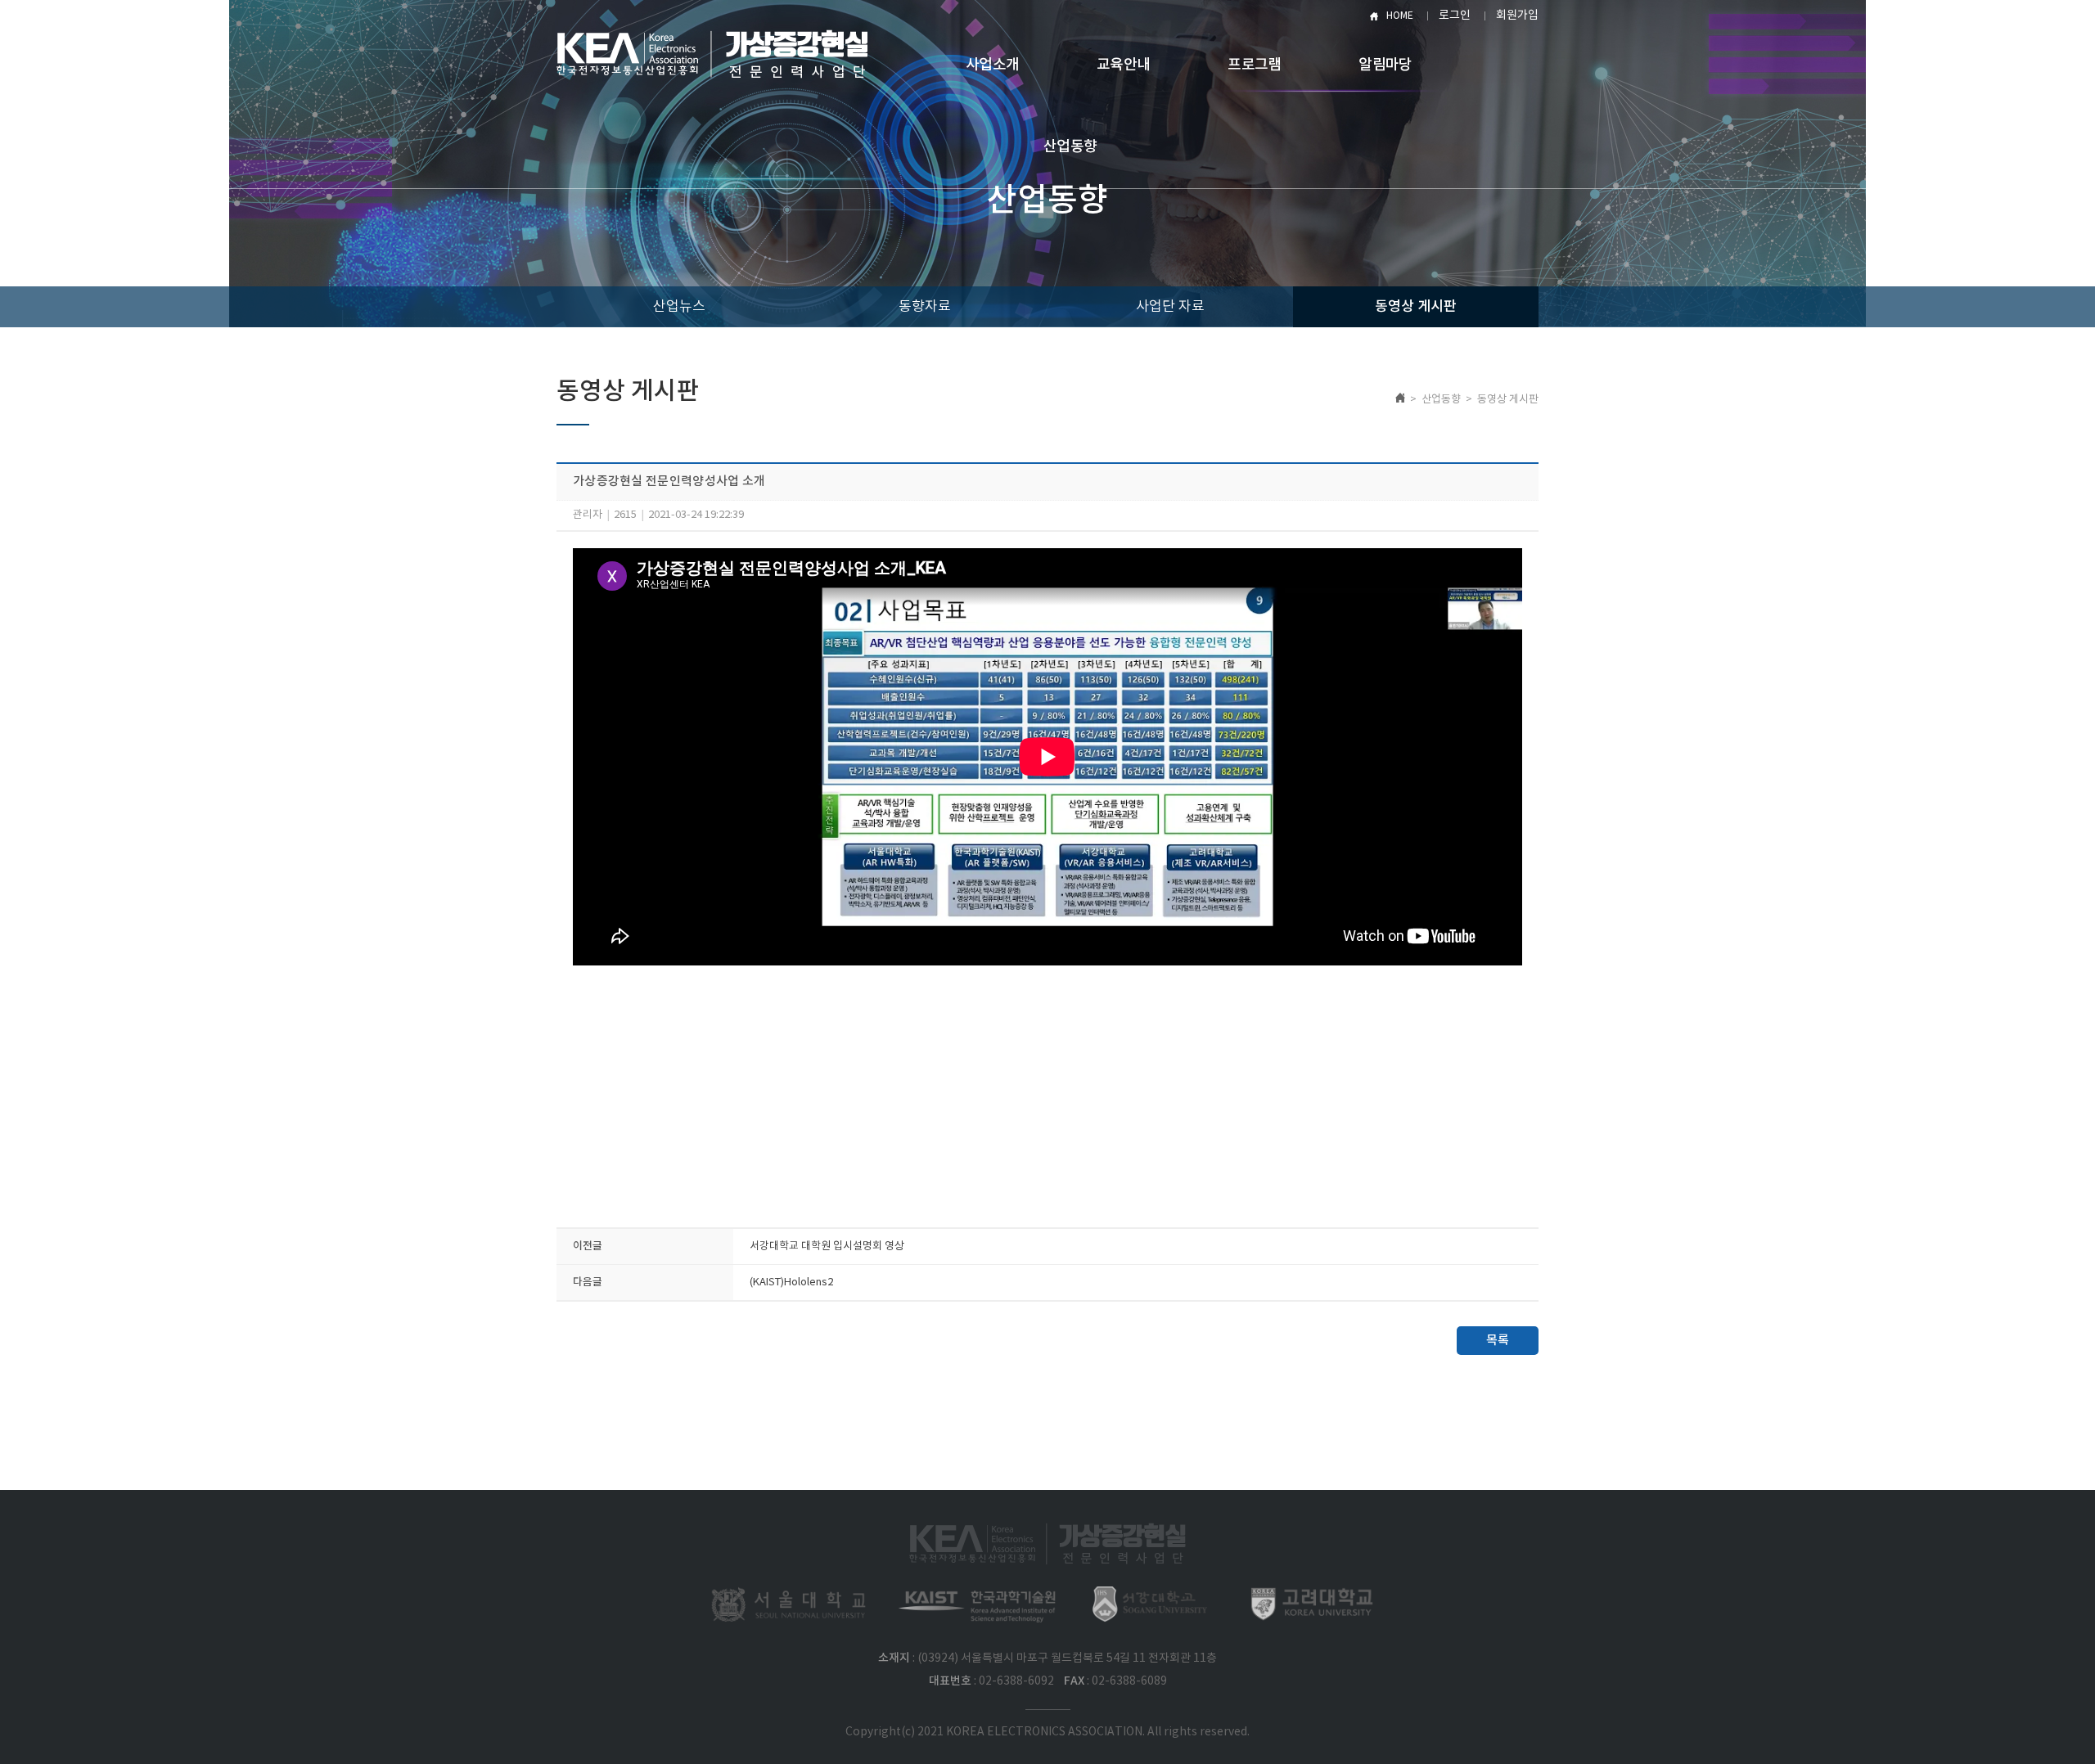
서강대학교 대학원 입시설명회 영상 (827, 1246)
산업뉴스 (679, 307)
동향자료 (925, 307)
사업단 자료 (1170, 307)
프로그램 (1254, 65)
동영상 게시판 (1416, 307)
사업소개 (992, 65)
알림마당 (1385, 65)
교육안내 (1123, 65)
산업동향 (1070, 147)
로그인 (1455, 16)
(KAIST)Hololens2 (791, 1282)
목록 (1498, 1341)
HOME (1400, 16)
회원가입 (1517, 16)
